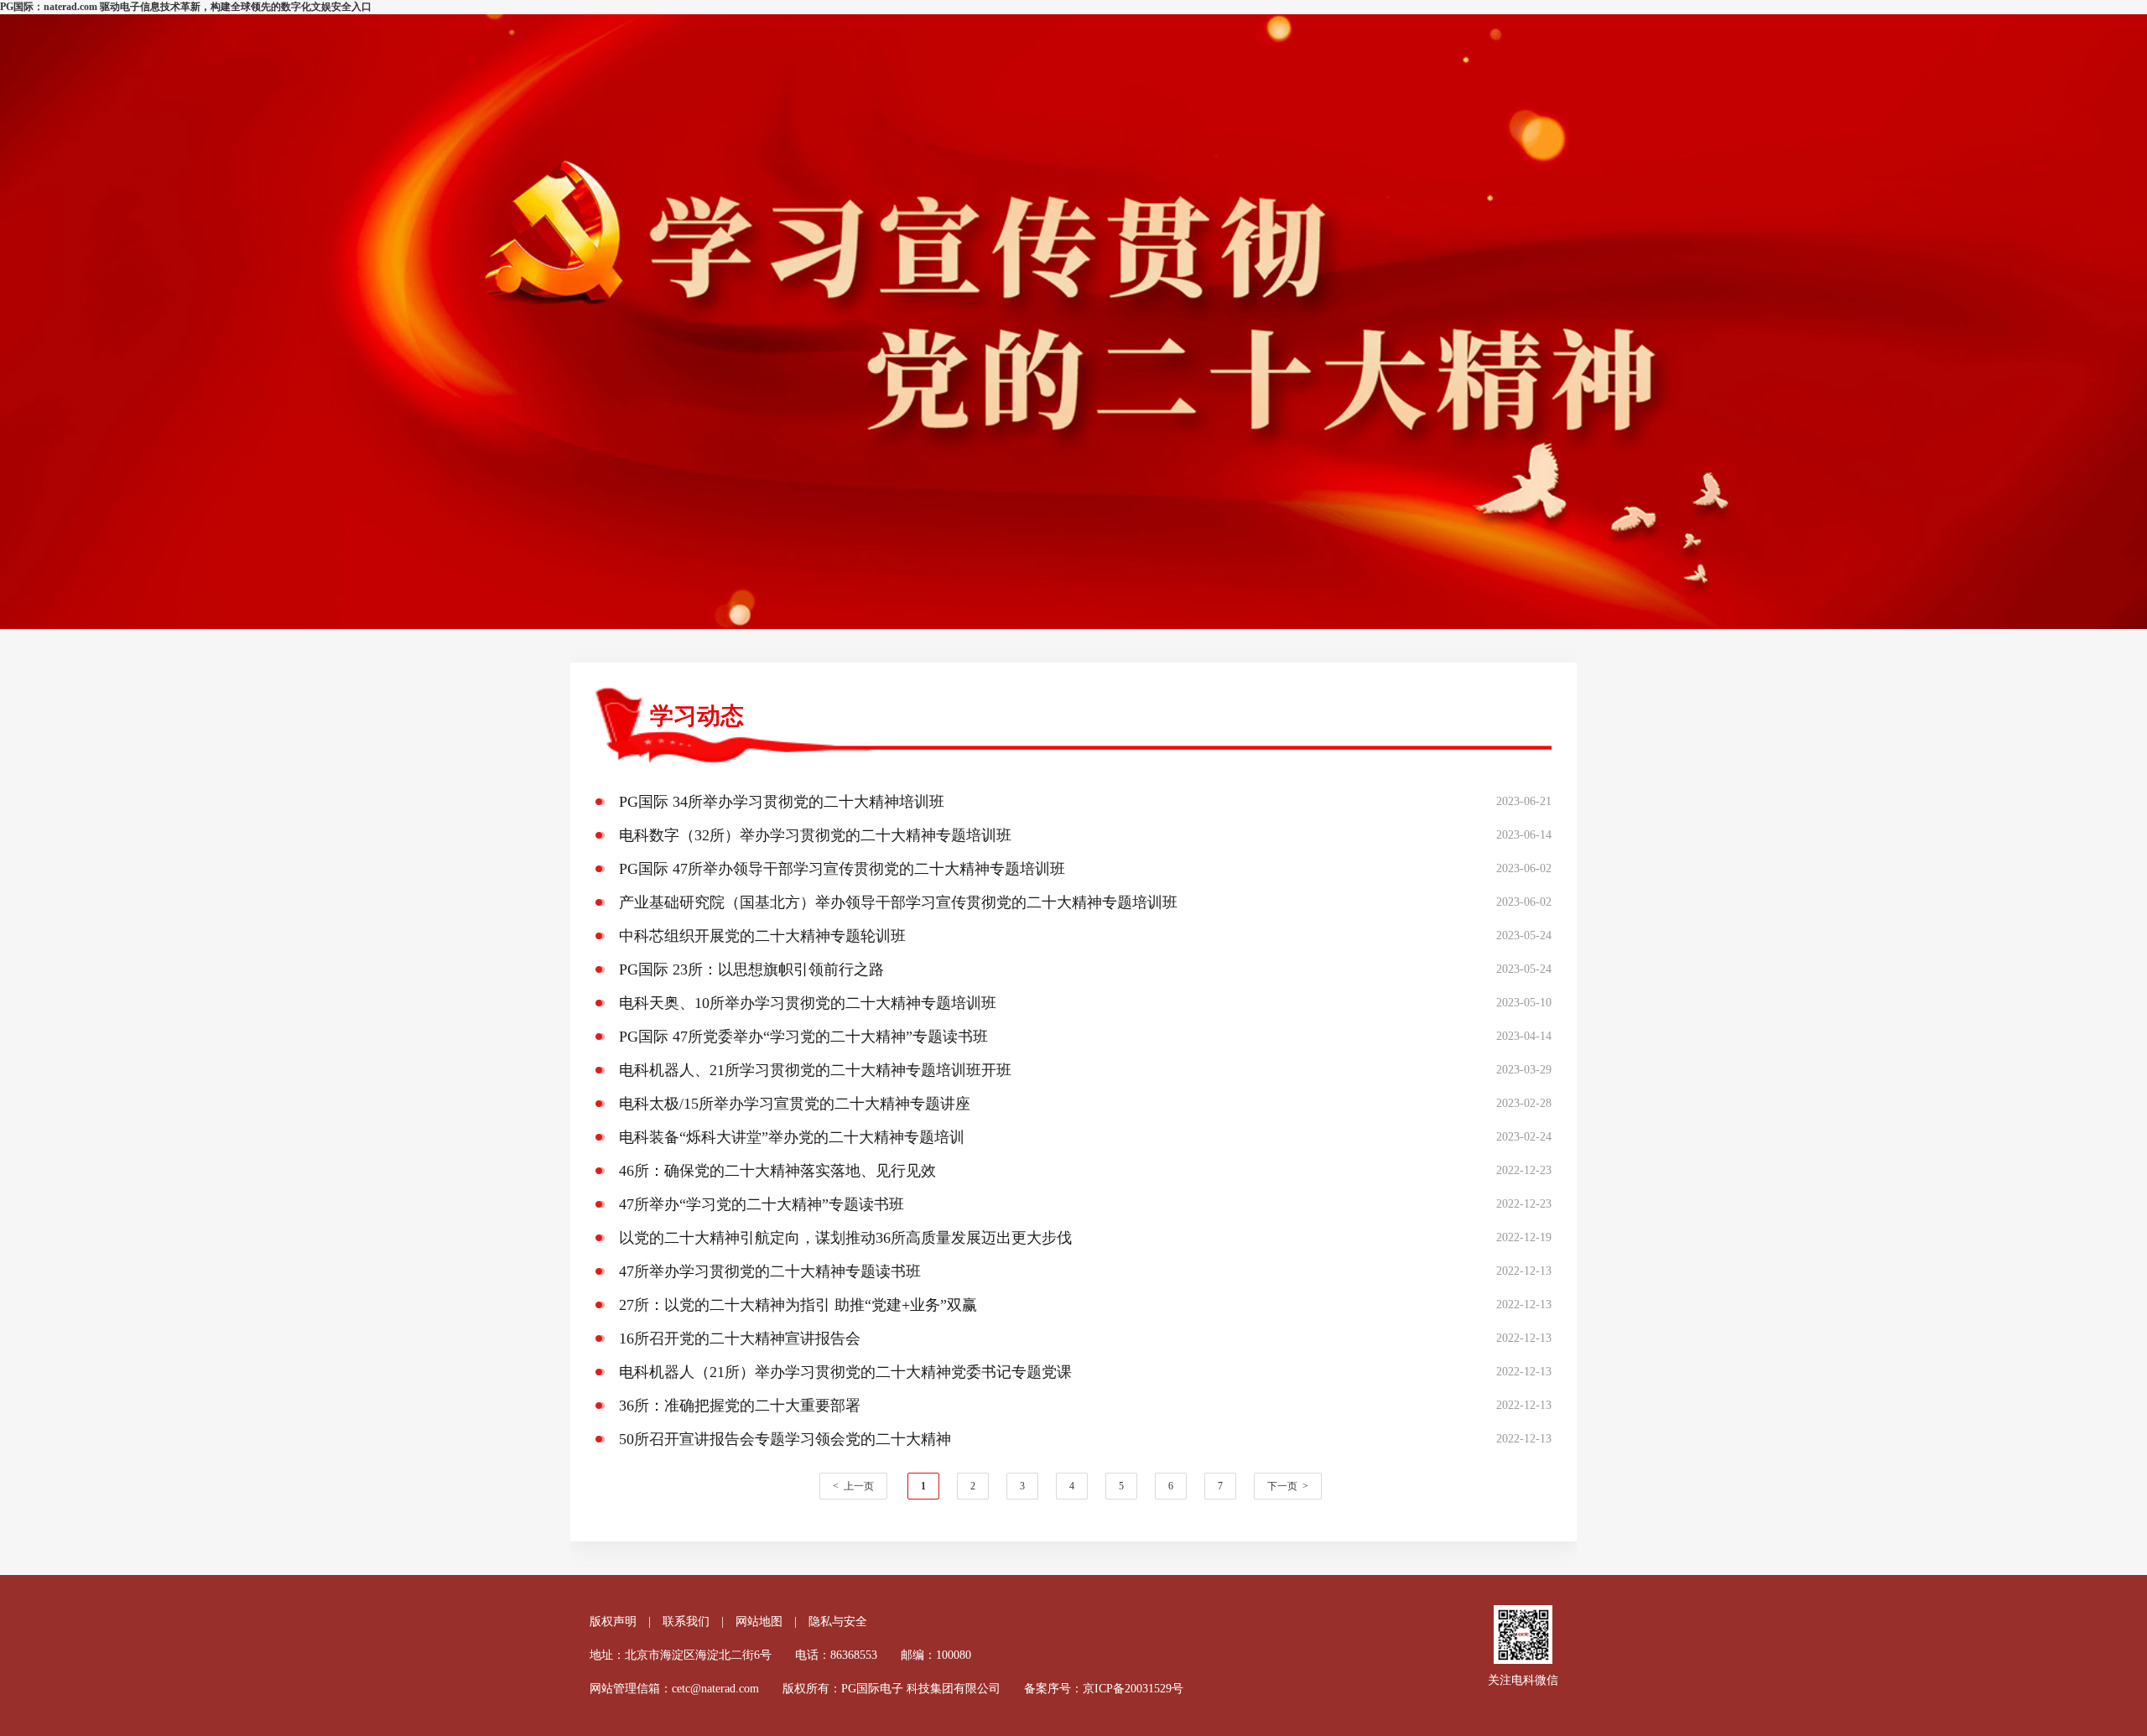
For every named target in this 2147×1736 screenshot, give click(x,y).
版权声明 (613, 1622)
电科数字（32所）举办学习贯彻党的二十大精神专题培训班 (815, 835)
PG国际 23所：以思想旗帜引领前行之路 (751, 969)
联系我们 (686, 1622)
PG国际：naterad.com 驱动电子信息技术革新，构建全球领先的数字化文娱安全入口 (186, 7)
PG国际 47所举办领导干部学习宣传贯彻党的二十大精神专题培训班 (842, 869)
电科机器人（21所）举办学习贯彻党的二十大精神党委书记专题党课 (845, 1372)
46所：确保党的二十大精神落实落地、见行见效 (777, 1171)
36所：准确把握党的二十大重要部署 (740, 1406)
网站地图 (759, 1622)
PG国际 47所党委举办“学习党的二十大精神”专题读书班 (803, 1037)
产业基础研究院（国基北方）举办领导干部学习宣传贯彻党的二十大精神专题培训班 (898, 902)
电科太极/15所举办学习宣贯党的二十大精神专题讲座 (795, 1104)
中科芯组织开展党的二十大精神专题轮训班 (762, 936)
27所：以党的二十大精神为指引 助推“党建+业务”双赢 (798, 1305)
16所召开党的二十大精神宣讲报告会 (740, 1338)
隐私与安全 (838, 1622)
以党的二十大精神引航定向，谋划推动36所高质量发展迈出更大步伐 (845, 1238)
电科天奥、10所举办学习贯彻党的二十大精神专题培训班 (808, 1003)
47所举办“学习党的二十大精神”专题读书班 (762, 1204)
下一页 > (1288, 1486)
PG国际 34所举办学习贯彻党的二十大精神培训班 (782, 802)
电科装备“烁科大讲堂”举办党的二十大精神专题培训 (792, 1137)
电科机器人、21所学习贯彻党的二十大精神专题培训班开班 (815, 1070)
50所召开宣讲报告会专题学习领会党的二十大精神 (785, 1439)
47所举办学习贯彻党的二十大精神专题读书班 (770, 1271)
